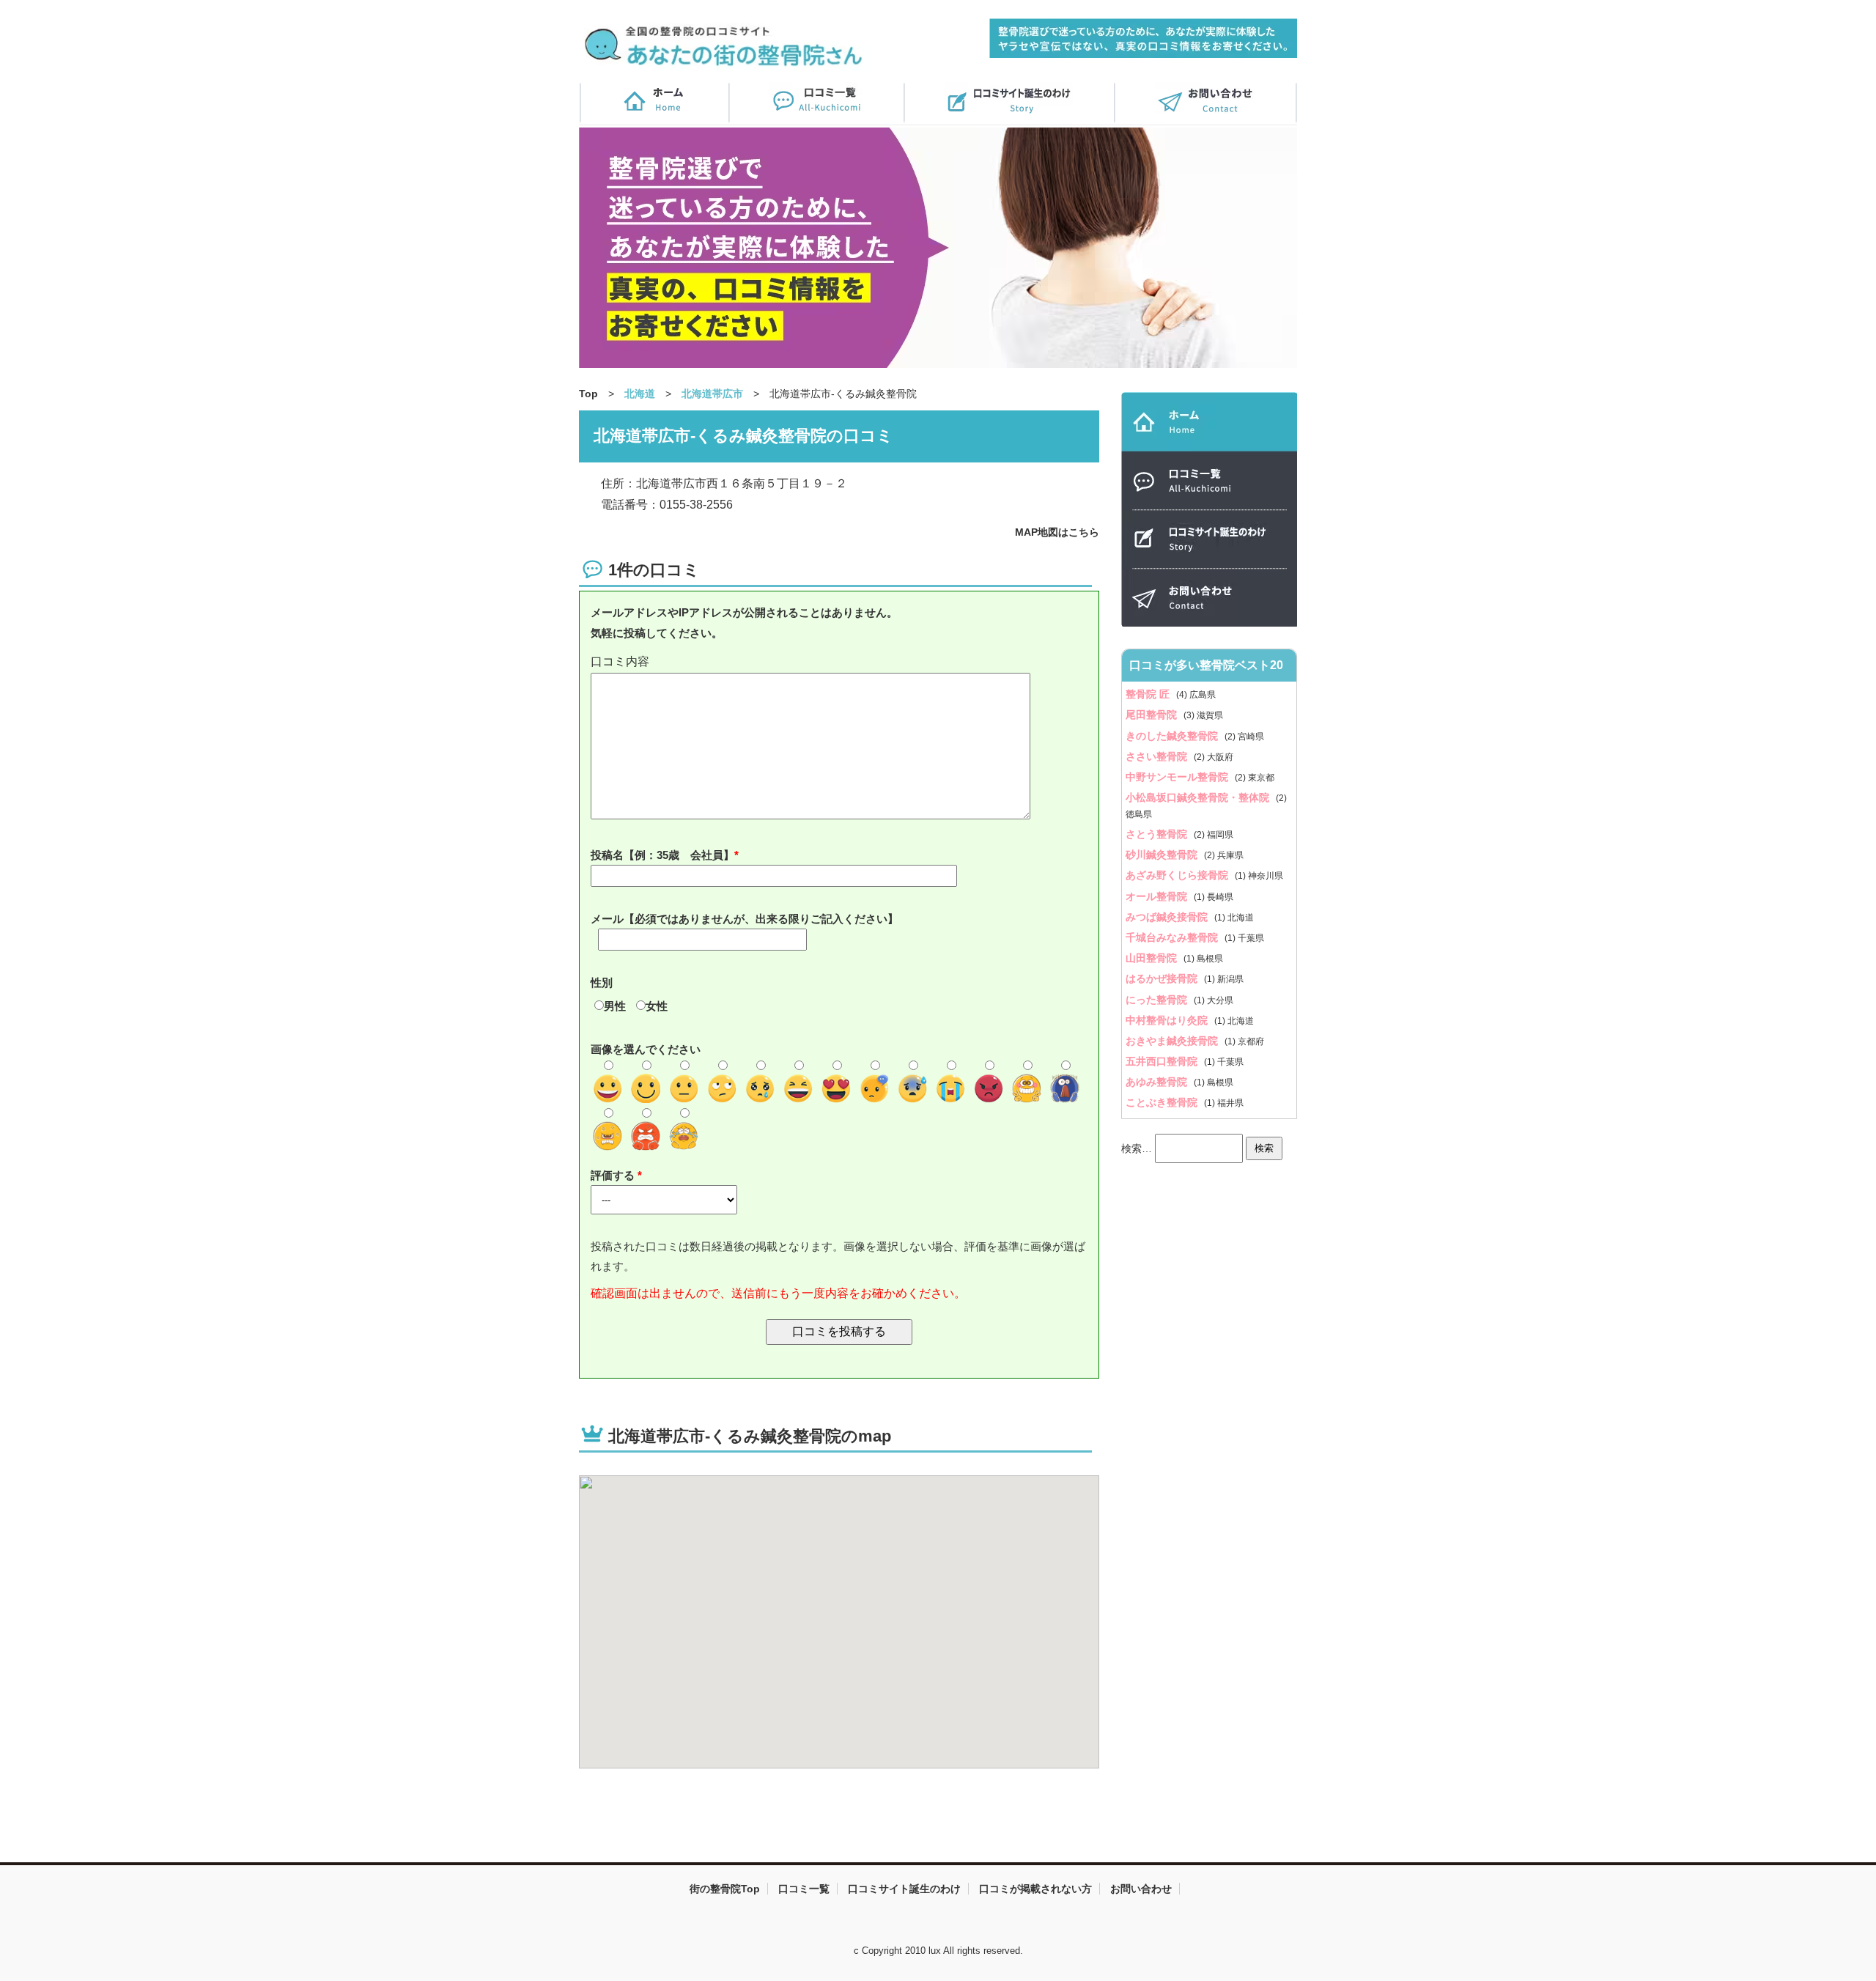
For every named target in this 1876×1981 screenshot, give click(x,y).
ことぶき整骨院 (1163, 1102)
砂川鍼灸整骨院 (1163, 855)
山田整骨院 (1153, 958)
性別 (602, 982)
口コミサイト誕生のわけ (904, 1889)
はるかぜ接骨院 (1163, 978)
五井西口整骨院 (1163, 1061)
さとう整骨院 (1158, 834)
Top (588, 394)
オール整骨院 (1158, 896)
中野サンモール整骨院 (1178, 777)
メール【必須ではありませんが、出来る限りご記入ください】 (745, 919)
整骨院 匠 (1149, 694)
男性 (615, 1006)
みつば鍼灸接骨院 (1168, 917)
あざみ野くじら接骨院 (1178, 875)
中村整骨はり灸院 (1168, 1020)
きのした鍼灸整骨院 (1173, 736)
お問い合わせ (1141, 1889)
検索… (1137, 1148)
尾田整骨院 (1153, 715)
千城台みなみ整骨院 (1173, 937)
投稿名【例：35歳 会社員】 (662, 855)
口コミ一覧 (804, 1889)
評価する (614, 1175)
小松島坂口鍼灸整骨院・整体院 (1199, 797)
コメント (839, 662)
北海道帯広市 (712, 394)
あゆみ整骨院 (1158, 1082)
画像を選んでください (646, 1049)
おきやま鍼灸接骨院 (1173, 1041)
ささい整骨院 (1158, 756)
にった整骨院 (1158, 1000)
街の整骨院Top (725, 1889)
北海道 (640, 394)
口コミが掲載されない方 (1035, 1889)
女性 (657, 1006)
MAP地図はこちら (1057, 532)
